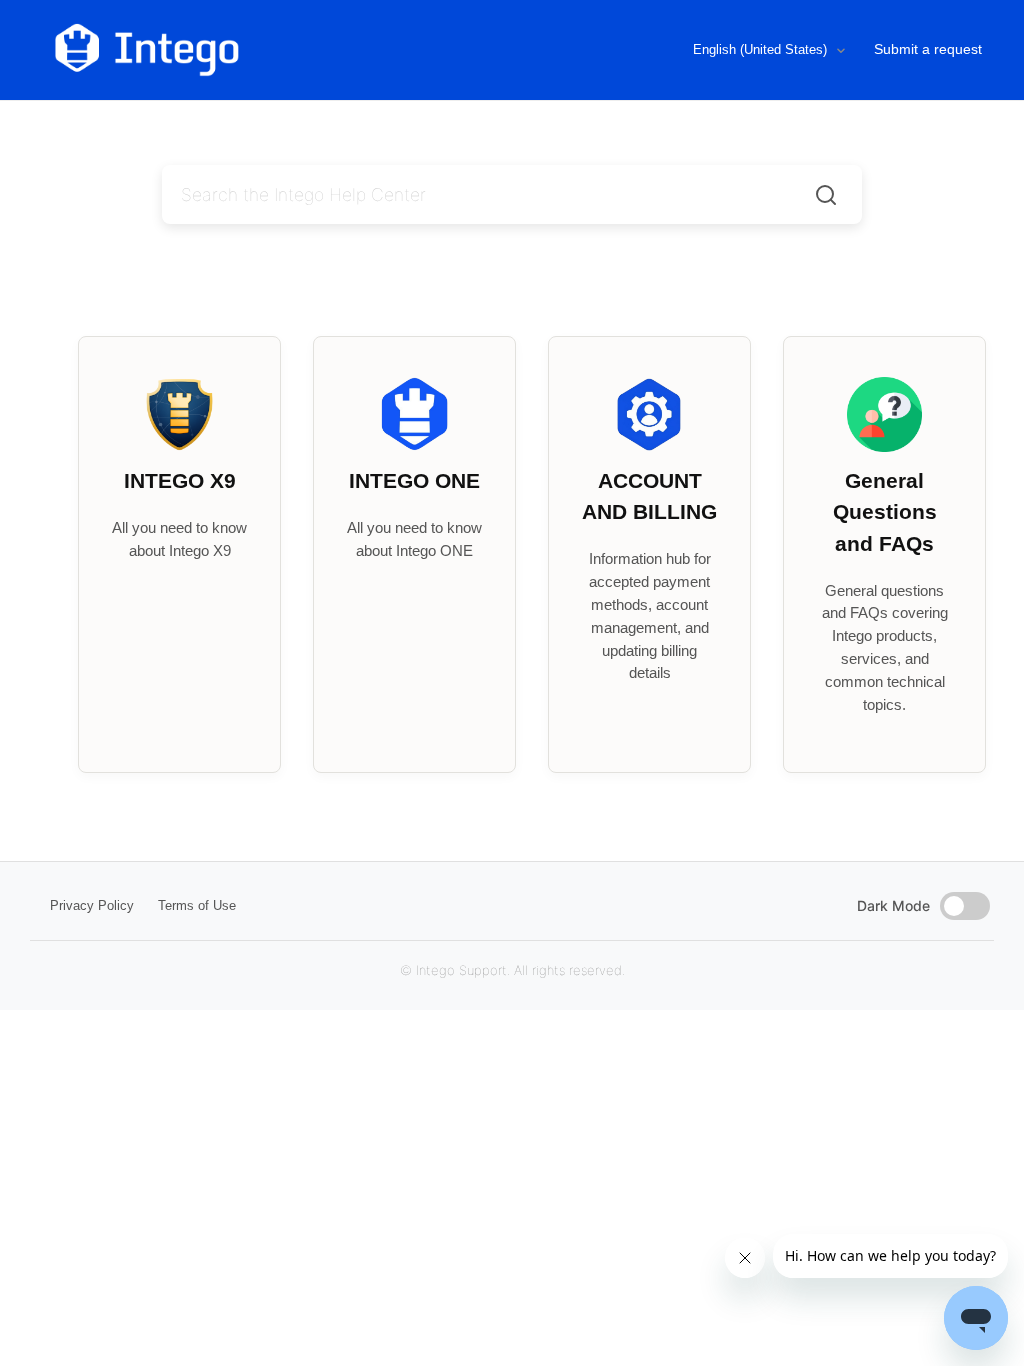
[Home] (230, 50)
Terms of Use (197, 905)
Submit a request (928, 49)
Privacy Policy (92, 905)
